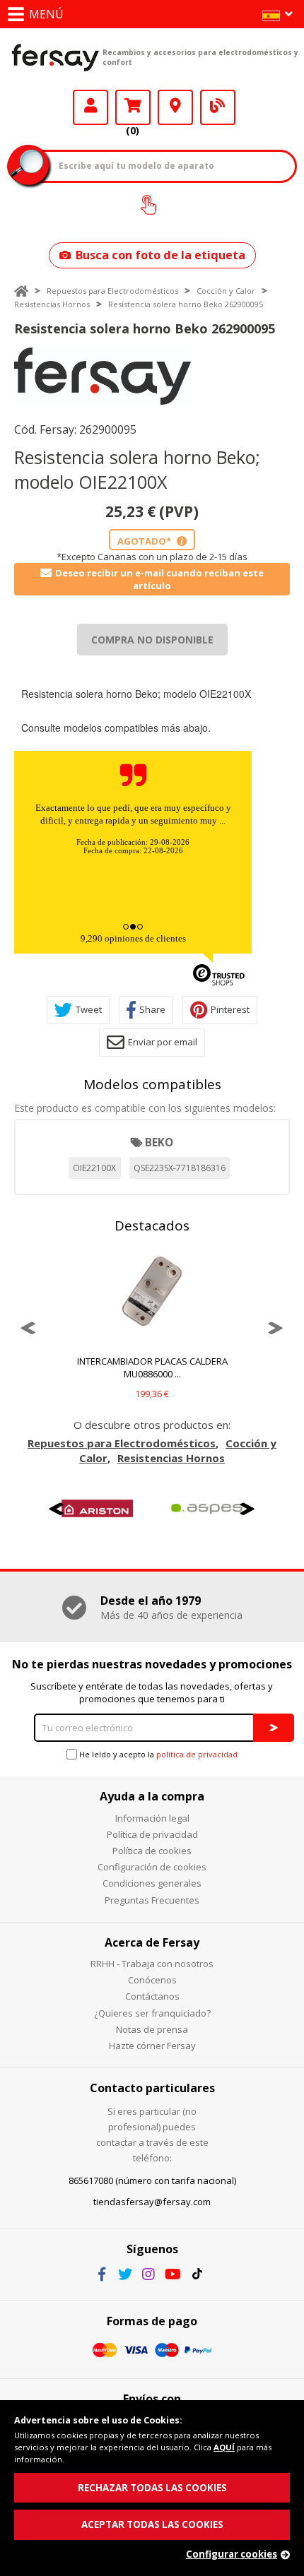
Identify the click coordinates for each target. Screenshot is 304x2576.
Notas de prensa (152, 2029)
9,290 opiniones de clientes (133, 938)
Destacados (152, 1225)
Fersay (55, 57)
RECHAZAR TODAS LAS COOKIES (152, 2488)
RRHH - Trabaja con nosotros (152, 1964)
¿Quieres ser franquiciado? (152, 2013)
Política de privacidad (152, 1834)
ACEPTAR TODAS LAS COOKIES (152, 2524)
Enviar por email (163, 1042)
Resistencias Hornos (52, 304)
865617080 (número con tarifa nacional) (152, 2180)
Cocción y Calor (226, 291)
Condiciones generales (152, 1883)
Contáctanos (152, 1996)
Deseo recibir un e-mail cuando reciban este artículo (159, 579)
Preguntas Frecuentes (152, 1900)
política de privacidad (197, 1754)
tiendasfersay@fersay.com (152, 2202)
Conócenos (152, 1980)
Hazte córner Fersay (152, 2046)
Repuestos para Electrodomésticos (112, 291)
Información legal (152, 1818)
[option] (103, 376)
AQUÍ (224, 2447)
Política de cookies (152, 1851)
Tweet (89, 1009)
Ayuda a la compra (152, 1796)
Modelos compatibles (152, 1084)
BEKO (159, 1142)
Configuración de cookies (152, 1867)
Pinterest (230, 1009)
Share (152, 1009)
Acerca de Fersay (152, 1942)
